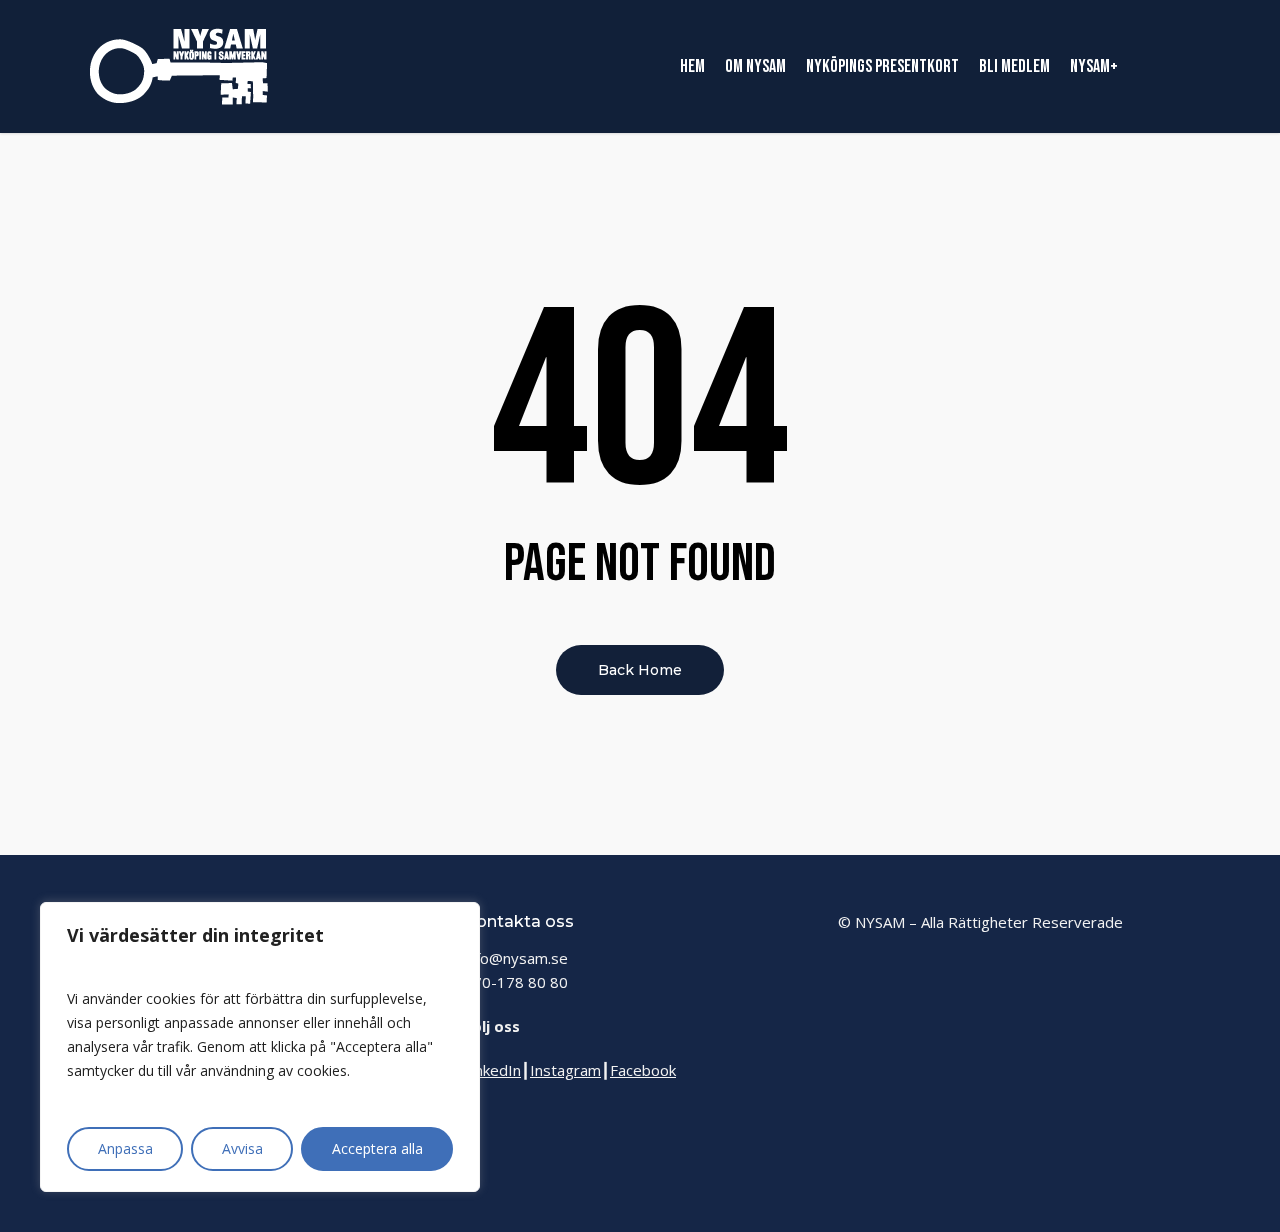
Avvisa (242, 1148)
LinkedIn (492, 1070)
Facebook (643, 1070)
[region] (260, 1047)
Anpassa (125, 1148)
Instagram (565, 1070)
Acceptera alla (377, 1148)
